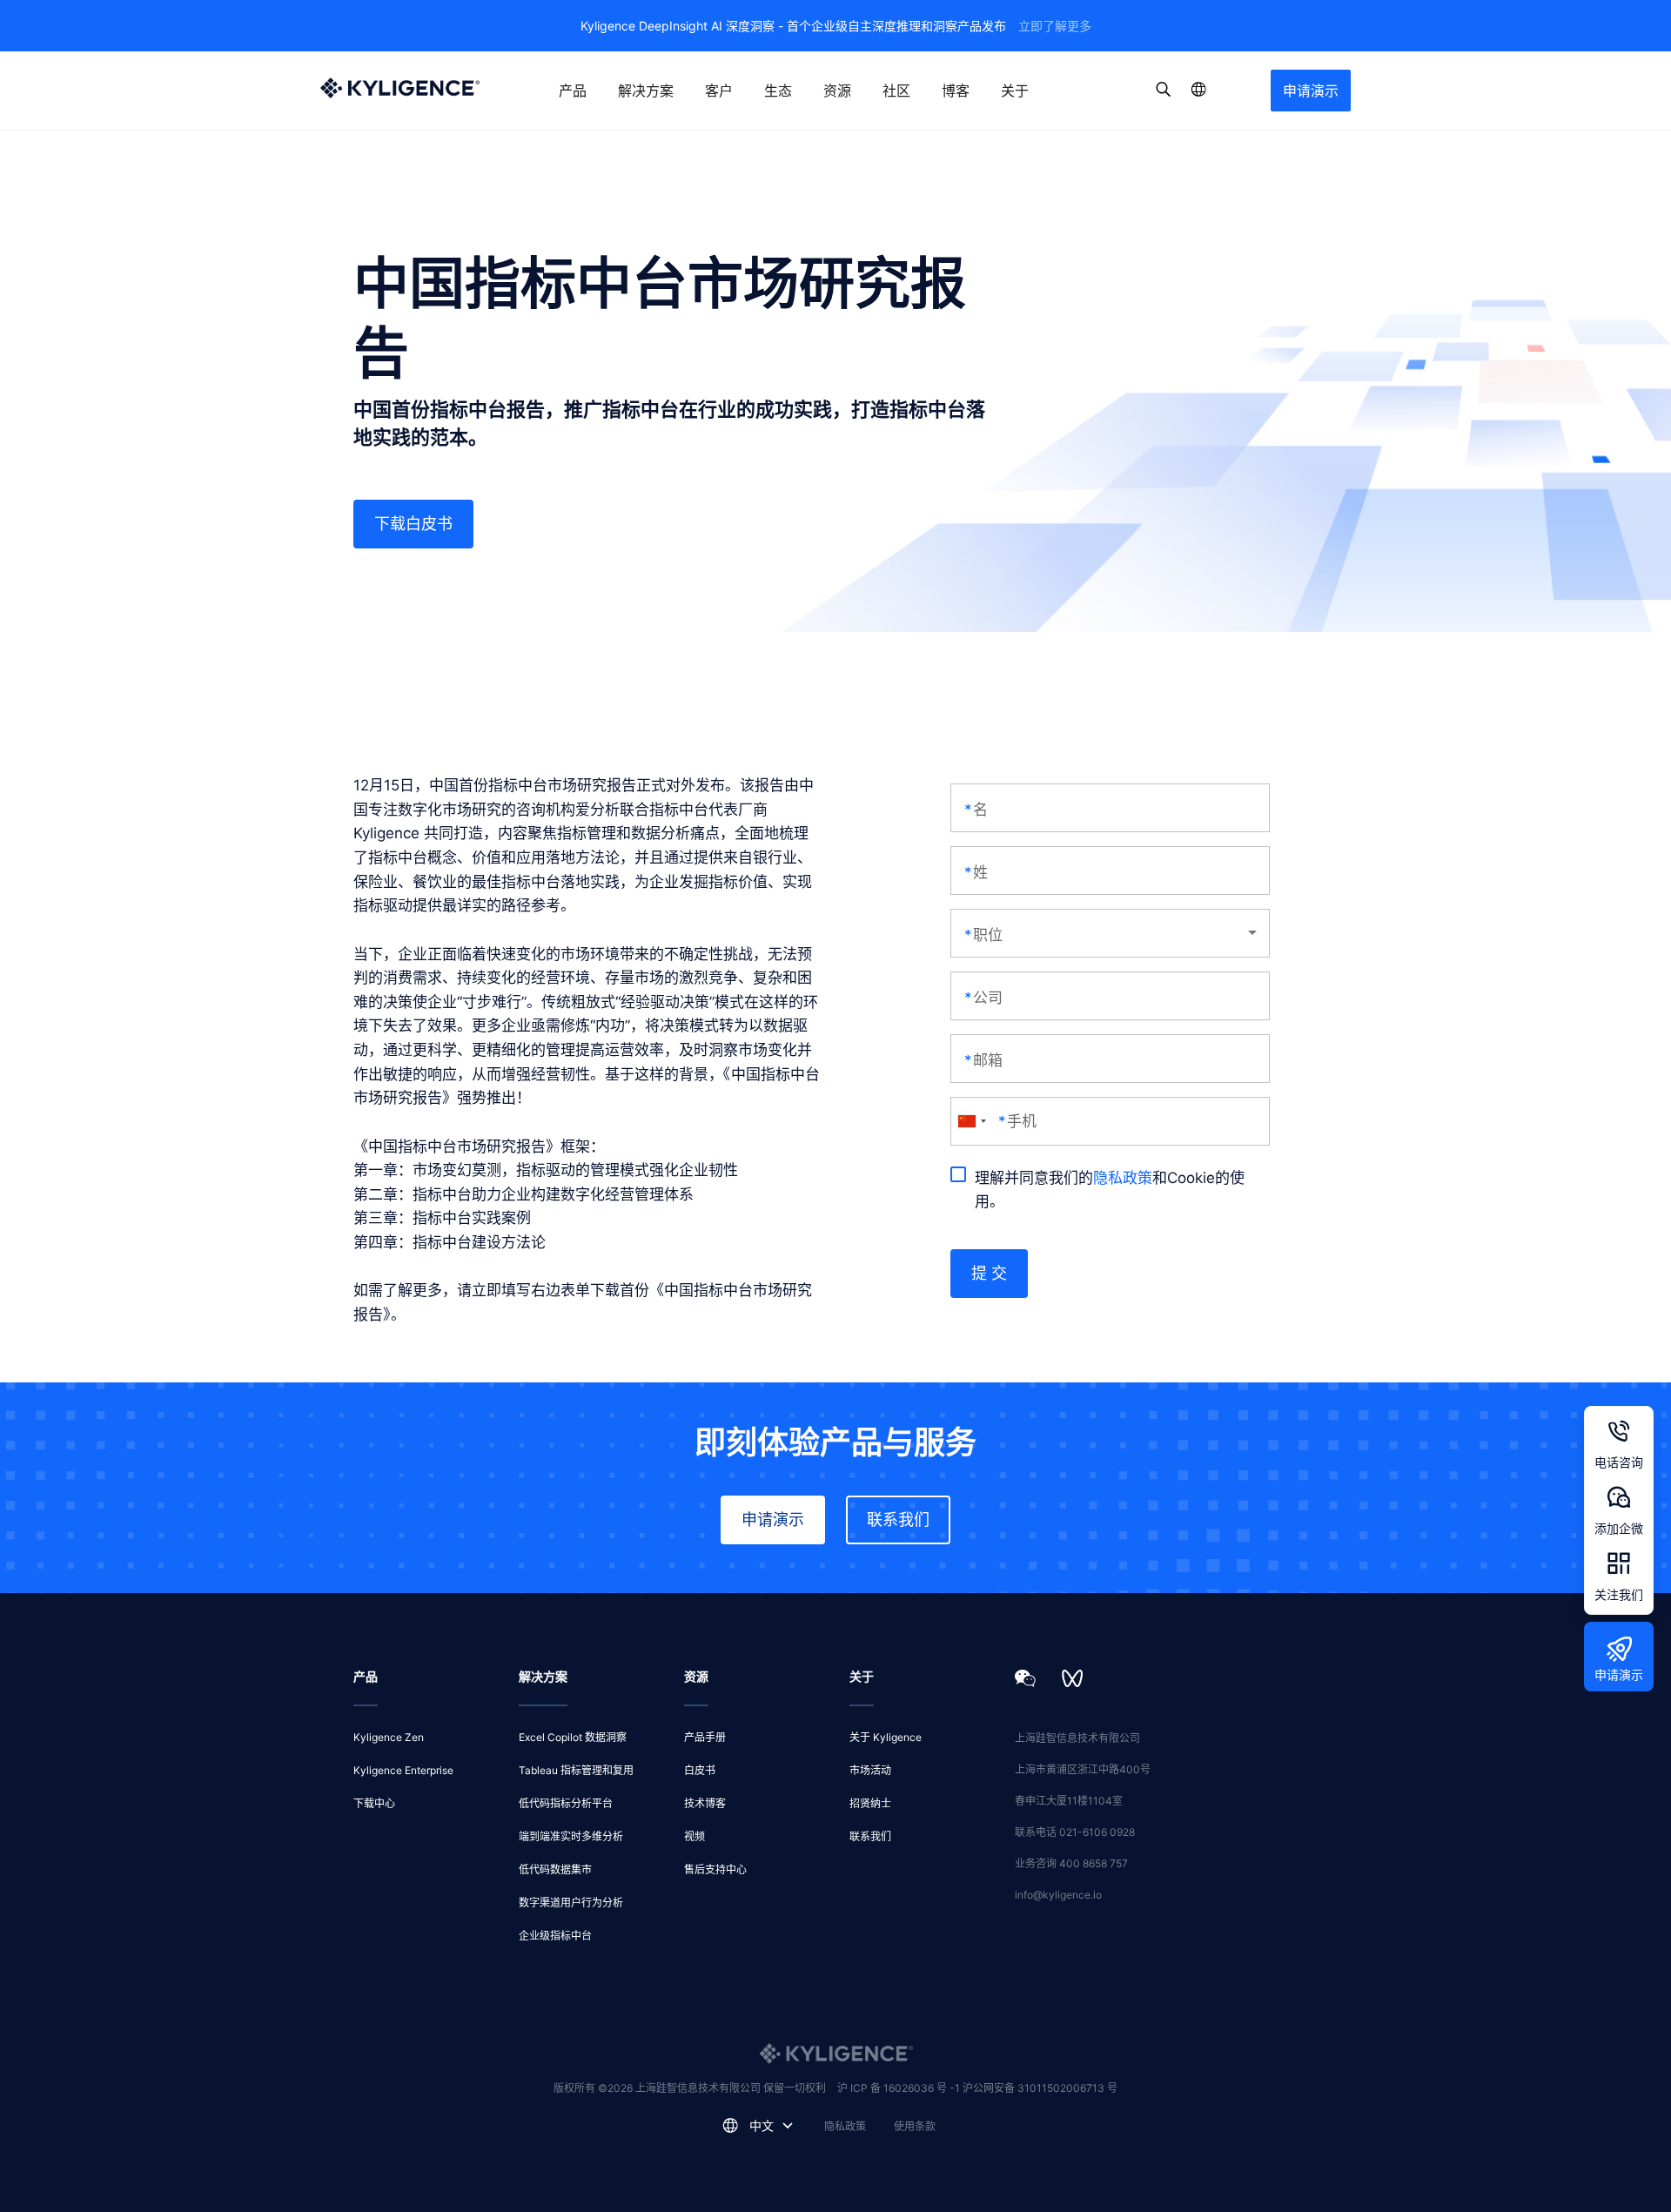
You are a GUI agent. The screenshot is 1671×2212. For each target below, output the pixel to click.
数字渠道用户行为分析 (571, 1903)
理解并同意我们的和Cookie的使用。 (1110, 1190)
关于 (1015, 91)
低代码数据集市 (555, 1869)
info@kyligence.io (1058, 1895)
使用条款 (915, 2126)
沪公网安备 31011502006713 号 (1040, 2088)
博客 (956, 91)
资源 (837, 91)
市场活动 (870, 1770)
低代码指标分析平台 (566, 1803)
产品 (573, 91)
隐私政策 (1123, 1178)
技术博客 (705, 1803)
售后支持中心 (715, 1869)
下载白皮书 (413, 524)
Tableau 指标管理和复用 (576, 1770)
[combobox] (971, 1121)
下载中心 (374, 1803)
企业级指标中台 (555, 1936)
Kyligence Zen (389, 1737)
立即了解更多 (1055, 26)
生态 (778, 91)
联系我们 (898, 1519)
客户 (719, 91)
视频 (695, 1836)
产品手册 (705, 1737)
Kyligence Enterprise (403, 1770)
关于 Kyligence (886, 1737)
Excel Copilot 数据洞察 (573, 1737)
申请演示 (1311, 91)
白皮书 (700, 1770)
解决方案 (646, 91)
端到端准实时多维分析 (571, 1836)
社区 (896, 91)
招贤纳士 (870, 1803)
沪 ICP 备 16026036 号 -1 (900, 2088)
